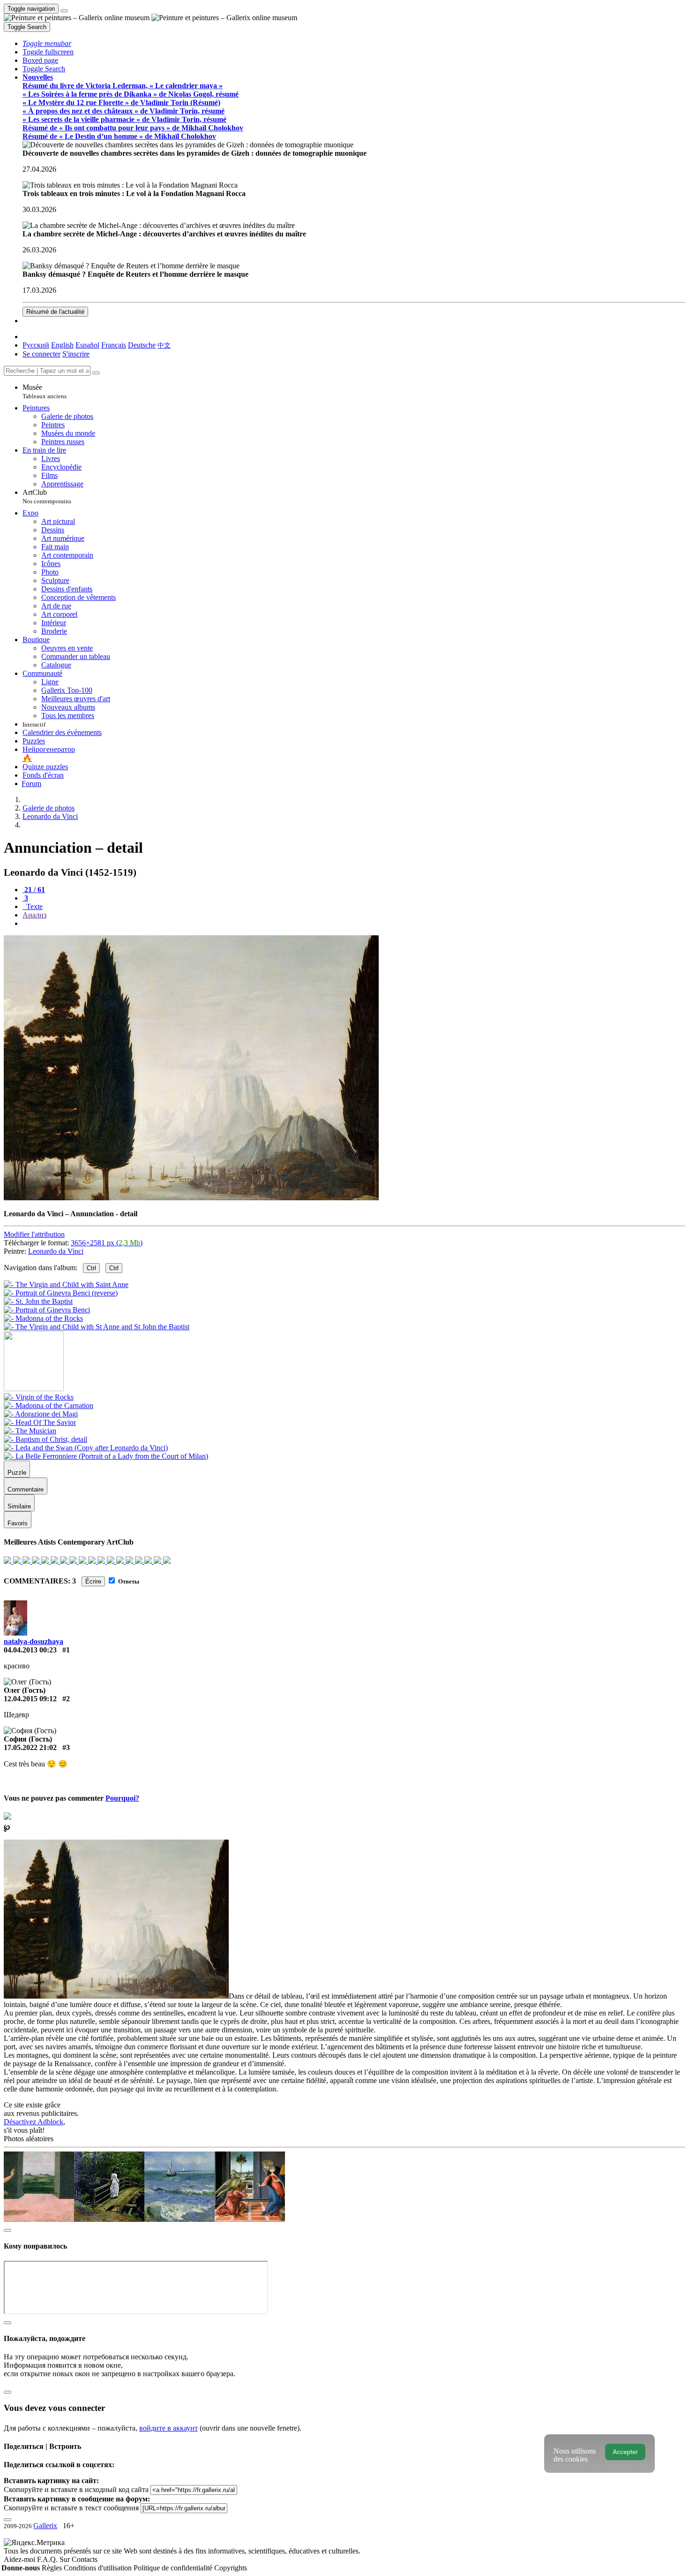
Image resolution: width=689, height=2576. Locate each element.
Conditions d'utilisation (99, 2568)
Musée (45, 391)
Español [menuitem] (87, 345)
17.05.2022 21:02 (30, 1747)
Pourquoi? (122, 1798)
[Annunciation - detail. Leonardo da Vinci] (191, 1198)
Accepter (625, 2452)
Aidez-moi (20, 2559)
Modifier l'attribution (34, 1234)
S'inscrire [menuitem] (76, 354)
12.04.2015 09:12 (30, 1699)
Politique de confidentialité (174, 2568)
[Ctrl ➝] (39, 1397)
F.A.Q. (48, 2559)
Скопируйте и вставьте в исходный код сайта (76, 2489)
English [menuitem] (62, 345)
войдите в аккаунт (169, 2428)
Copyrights (231, 2568)
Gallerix (45, 2526)
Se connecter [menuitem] (41, 354)
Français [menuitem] (114, 345)
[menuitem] (164, 345)
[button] (47, 43)
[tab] (34, 890)
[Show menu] (64, 11)
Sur (66, 2559)
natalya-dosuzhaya (34, 1641)
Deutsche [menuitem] (142, 345)
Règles (53, 2568)
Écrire (93, 1581)
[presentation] (354, 924)
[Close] (96, 373)
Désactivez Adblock (34, 2122)
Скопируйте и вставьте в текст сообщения (71, 2508)
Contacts (85, 2559)
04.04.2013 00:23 (30, 1650)
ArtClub (47, 496)
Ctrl (91, 1268)
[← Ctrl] (97, 1327)
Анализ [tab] (34, 915)
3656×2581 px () (107, 1243)
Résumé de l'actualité (55, 312)
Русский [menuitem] (36, 345)
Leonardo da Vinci (56, 1251)
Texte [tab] (34, 906)
